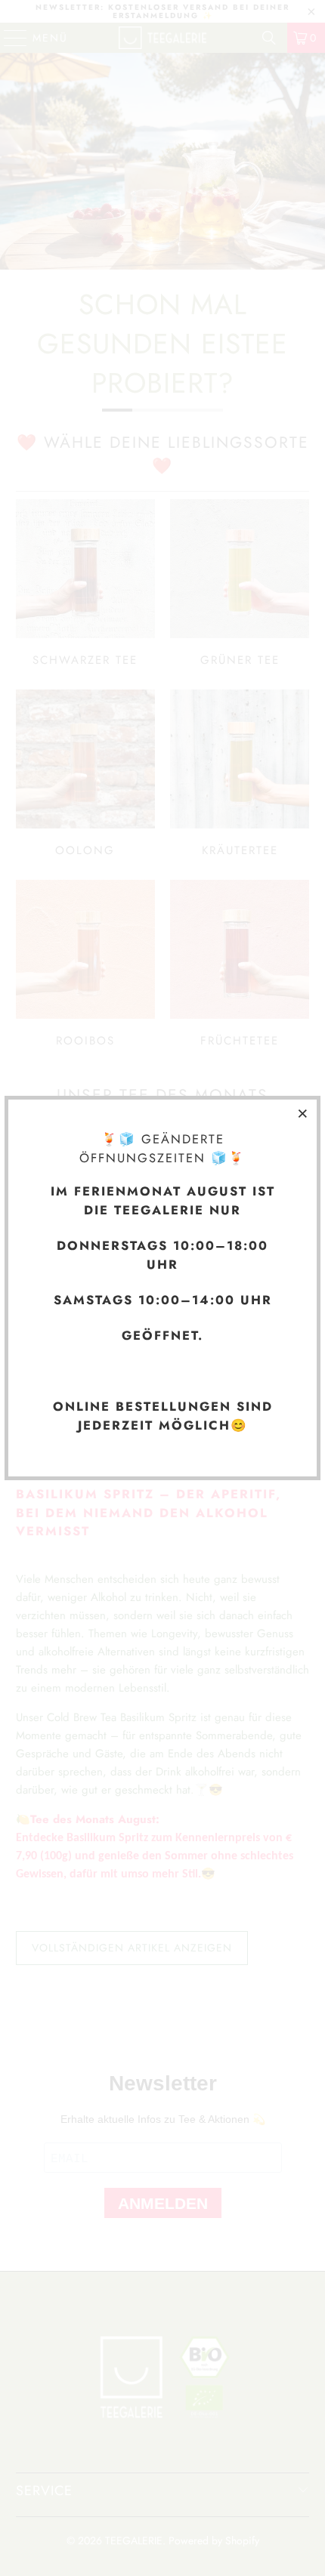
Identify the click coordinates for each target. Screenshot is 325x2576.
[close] (303, 1113)
